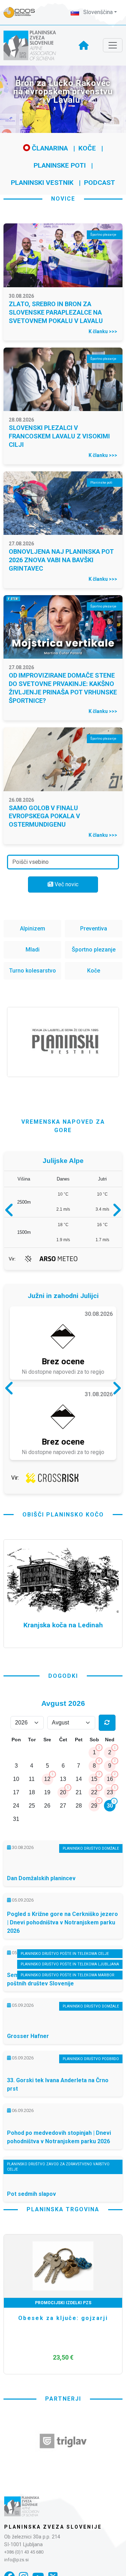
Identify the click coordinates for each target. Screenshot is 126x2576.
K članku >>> (103, 331)
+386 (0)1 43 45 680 (24, 2552)
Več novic (66, 884)
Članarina (49, 148)
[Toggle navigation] (113, 45)
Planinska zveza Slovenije (53, 2527)
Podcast (100, 183)
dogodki (63, 1676)
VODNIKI (63, 2303)
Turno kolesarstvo (33, 971)
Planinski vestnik (42, 183)
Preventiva (94, 929)
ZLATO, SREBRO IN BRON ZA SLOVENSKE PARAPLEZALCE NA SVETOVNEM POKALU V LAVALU (56, 312)
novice (63, 199)
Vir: (12, 1259)
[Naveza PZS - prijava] (23, 12)
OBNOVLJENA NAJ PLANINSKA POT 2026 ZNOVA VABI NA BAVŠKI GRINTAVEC (61, 560)
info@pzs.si (16, 2560)
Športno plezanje (94, 950)
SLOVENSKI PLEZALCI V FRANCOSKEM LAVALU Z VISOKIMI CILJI (59, 436)
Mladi (33, 950)
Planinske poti (60, 165)
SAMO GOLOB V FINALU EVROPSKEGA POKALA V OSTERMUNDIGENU (44, 816)
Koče (87, 148)
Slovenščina (97, 12)
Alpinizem (33, 929)
